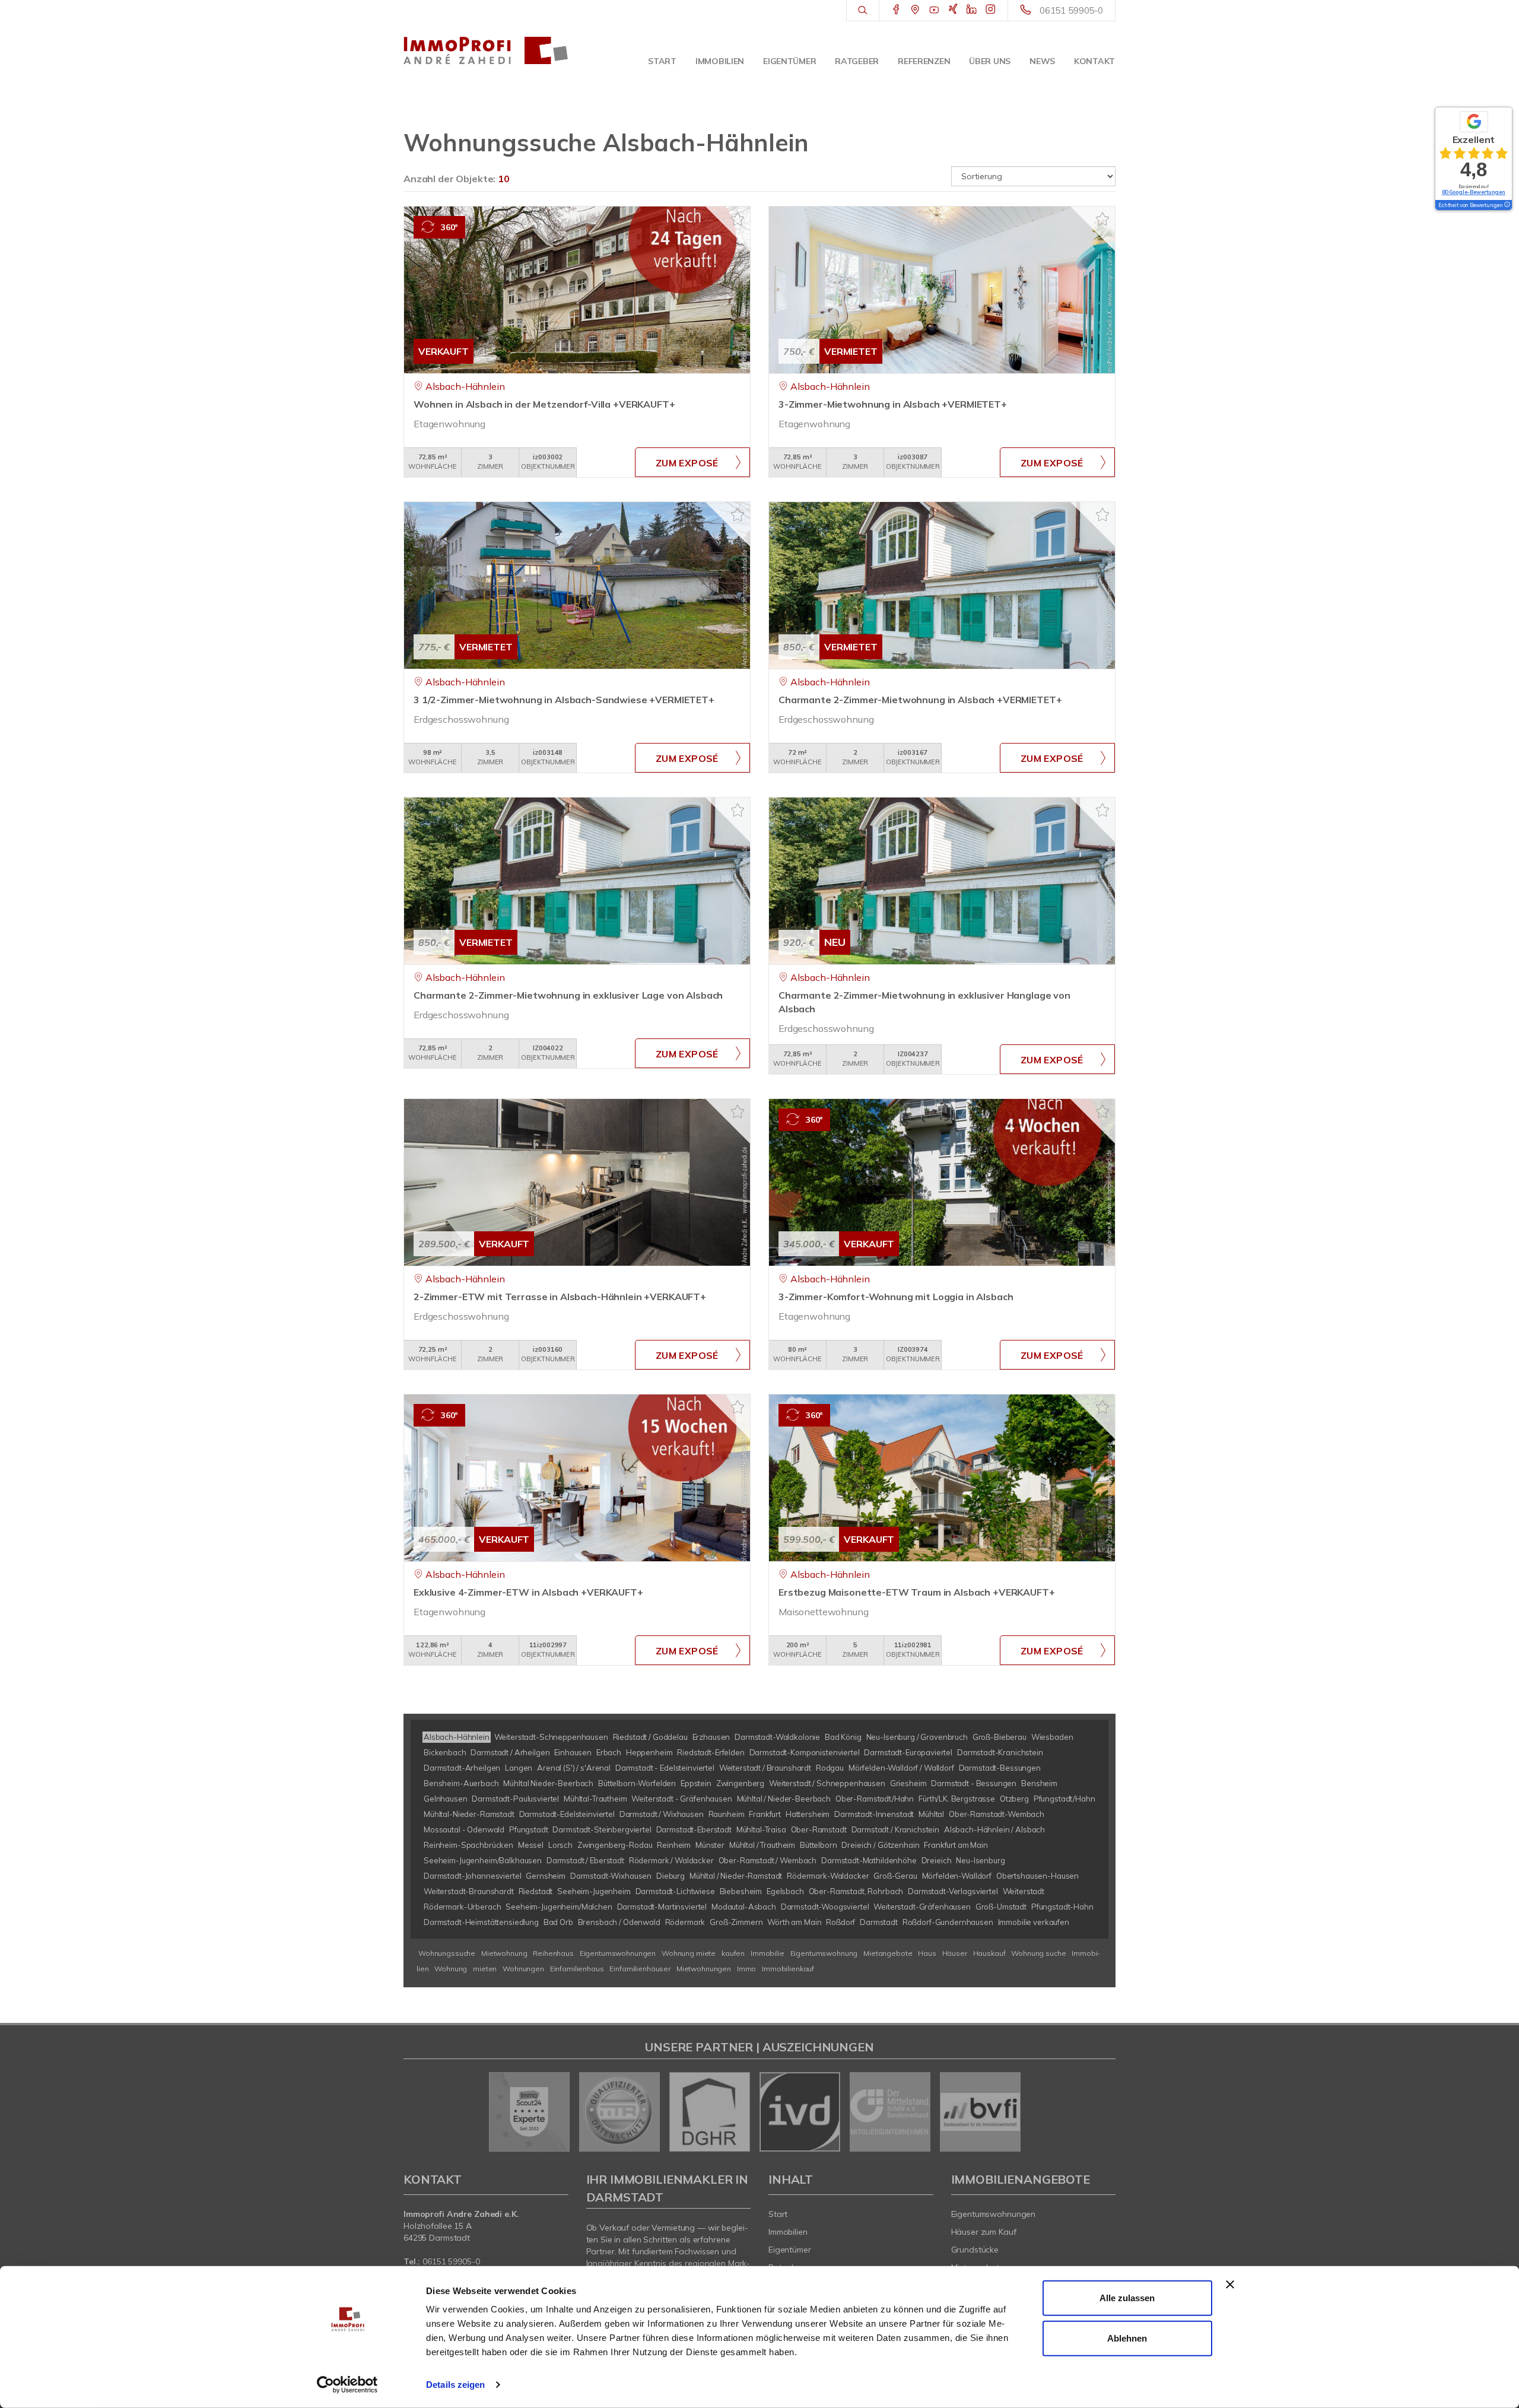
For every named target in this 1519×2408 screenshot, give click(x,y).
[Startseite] (486, 50)
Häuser (955, 1953)
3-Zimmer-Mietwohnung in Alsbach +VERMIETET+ (893, 404)
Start (662, 61)
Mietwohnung (504, 1953)
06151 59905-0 (1071, 10)
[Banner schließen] (1230, 2285)
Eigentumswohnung (824, 1953)
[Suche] (862, 11)
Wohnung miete (689, 1953)
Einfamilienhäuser (640, 1969)
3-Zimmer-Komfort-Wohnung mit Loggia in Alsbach (896, 1297)
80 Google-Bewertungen (1474, 192)
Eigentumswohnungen (618, 1953)
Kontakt (1094, 61)
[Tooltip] (1507, 205)
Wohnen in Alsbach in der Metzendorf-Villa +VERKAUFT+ (544, 404)
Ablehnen (1127, 2338)
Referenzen (924, 61)
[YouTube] (934, 10)
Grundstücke (975, 2250)
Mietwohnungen (704, 1969)
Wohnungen (523, 1969)
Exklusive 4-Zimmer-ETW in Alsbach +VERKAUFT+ (528, 1592)
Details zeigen (455, 2385)
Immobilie (768, 1953)
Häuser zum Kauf (984, 2232)
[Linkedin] (972, 10)
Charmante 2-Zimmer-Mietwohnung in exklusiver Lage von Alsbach (568, 995)
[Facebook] (896, 10)
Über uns (990, 61)
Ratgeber (857, 61)
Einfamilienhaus (577, 1969)
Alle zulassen (1127, 2298)
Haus (927, 1953)
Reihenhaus (553, 1953)
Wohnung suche (1038, 1953)
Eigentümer (789, 61)
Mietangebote (888, 1953)
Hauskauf (989, 1953)
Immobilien (720, 61)
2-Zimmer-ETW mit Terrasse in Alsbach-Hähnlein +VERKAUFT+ (560, 1297)
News (1042, 61)
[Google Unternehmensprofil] (915, 10)
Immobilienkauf (788, 1969)
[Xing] (953, 10)
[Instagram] (991, 10)
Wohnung (451, 1969)
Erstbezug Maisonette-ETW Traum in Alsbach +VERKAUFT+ (917, 1592)
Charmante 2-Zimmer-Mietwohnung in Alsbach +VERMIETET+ (920, 700)
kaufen (733, 1953)
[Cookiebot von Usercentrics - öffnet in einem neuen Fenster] (347, 2385)
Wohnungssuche (447, 1953)
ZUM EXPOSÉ (687, 463)
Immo (746, 1969)
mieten (485, 1969)
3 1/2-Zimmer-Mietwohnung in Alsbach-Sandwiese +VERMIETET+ (564, 700)
